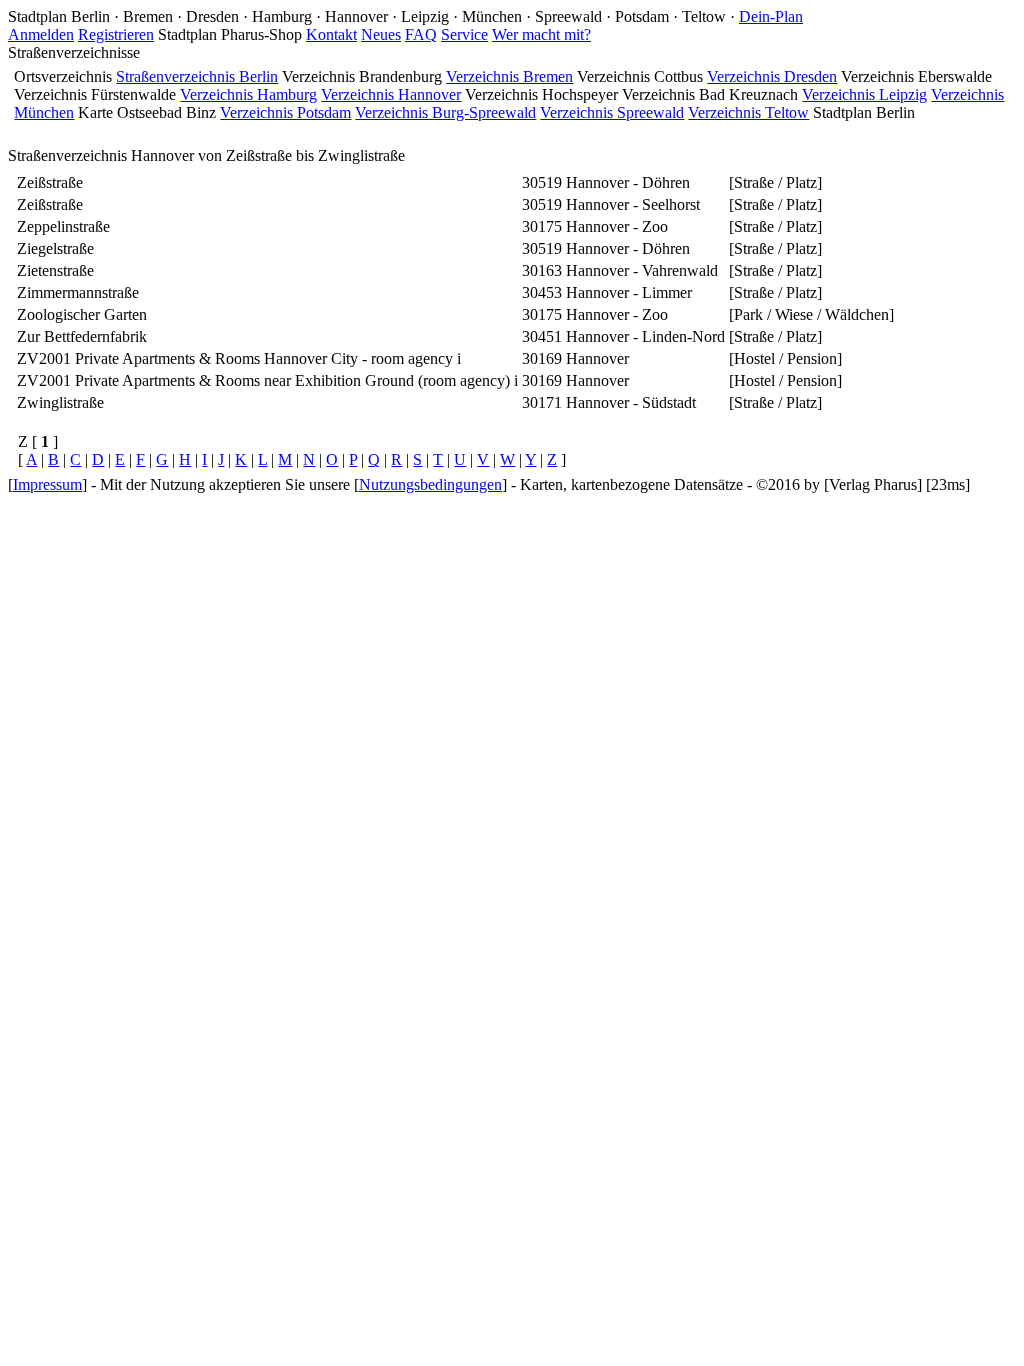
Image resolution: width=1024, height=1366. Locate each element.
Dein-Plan (771, 16)
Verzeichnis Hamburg (248, 94)
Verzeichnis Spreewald (612, 112)
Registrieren (116, 34)
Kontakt (331, 34)
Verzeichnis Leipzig (864, 94)
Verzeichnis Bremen (509, 76)
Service (464, 34)
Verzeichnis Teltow (748, 112)
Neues (381, 34)
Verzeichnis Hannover (391, 94)
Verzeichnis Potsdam (285, 112)
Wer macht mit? (541, 34)
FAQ (421, 34)
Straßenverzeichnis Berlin (197, 76)
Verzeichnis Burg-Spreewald (445, 112)
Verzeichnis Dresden (772, 76)
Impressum (47, 484)
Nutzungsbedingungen (430, 484)
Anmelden (41, 34)
